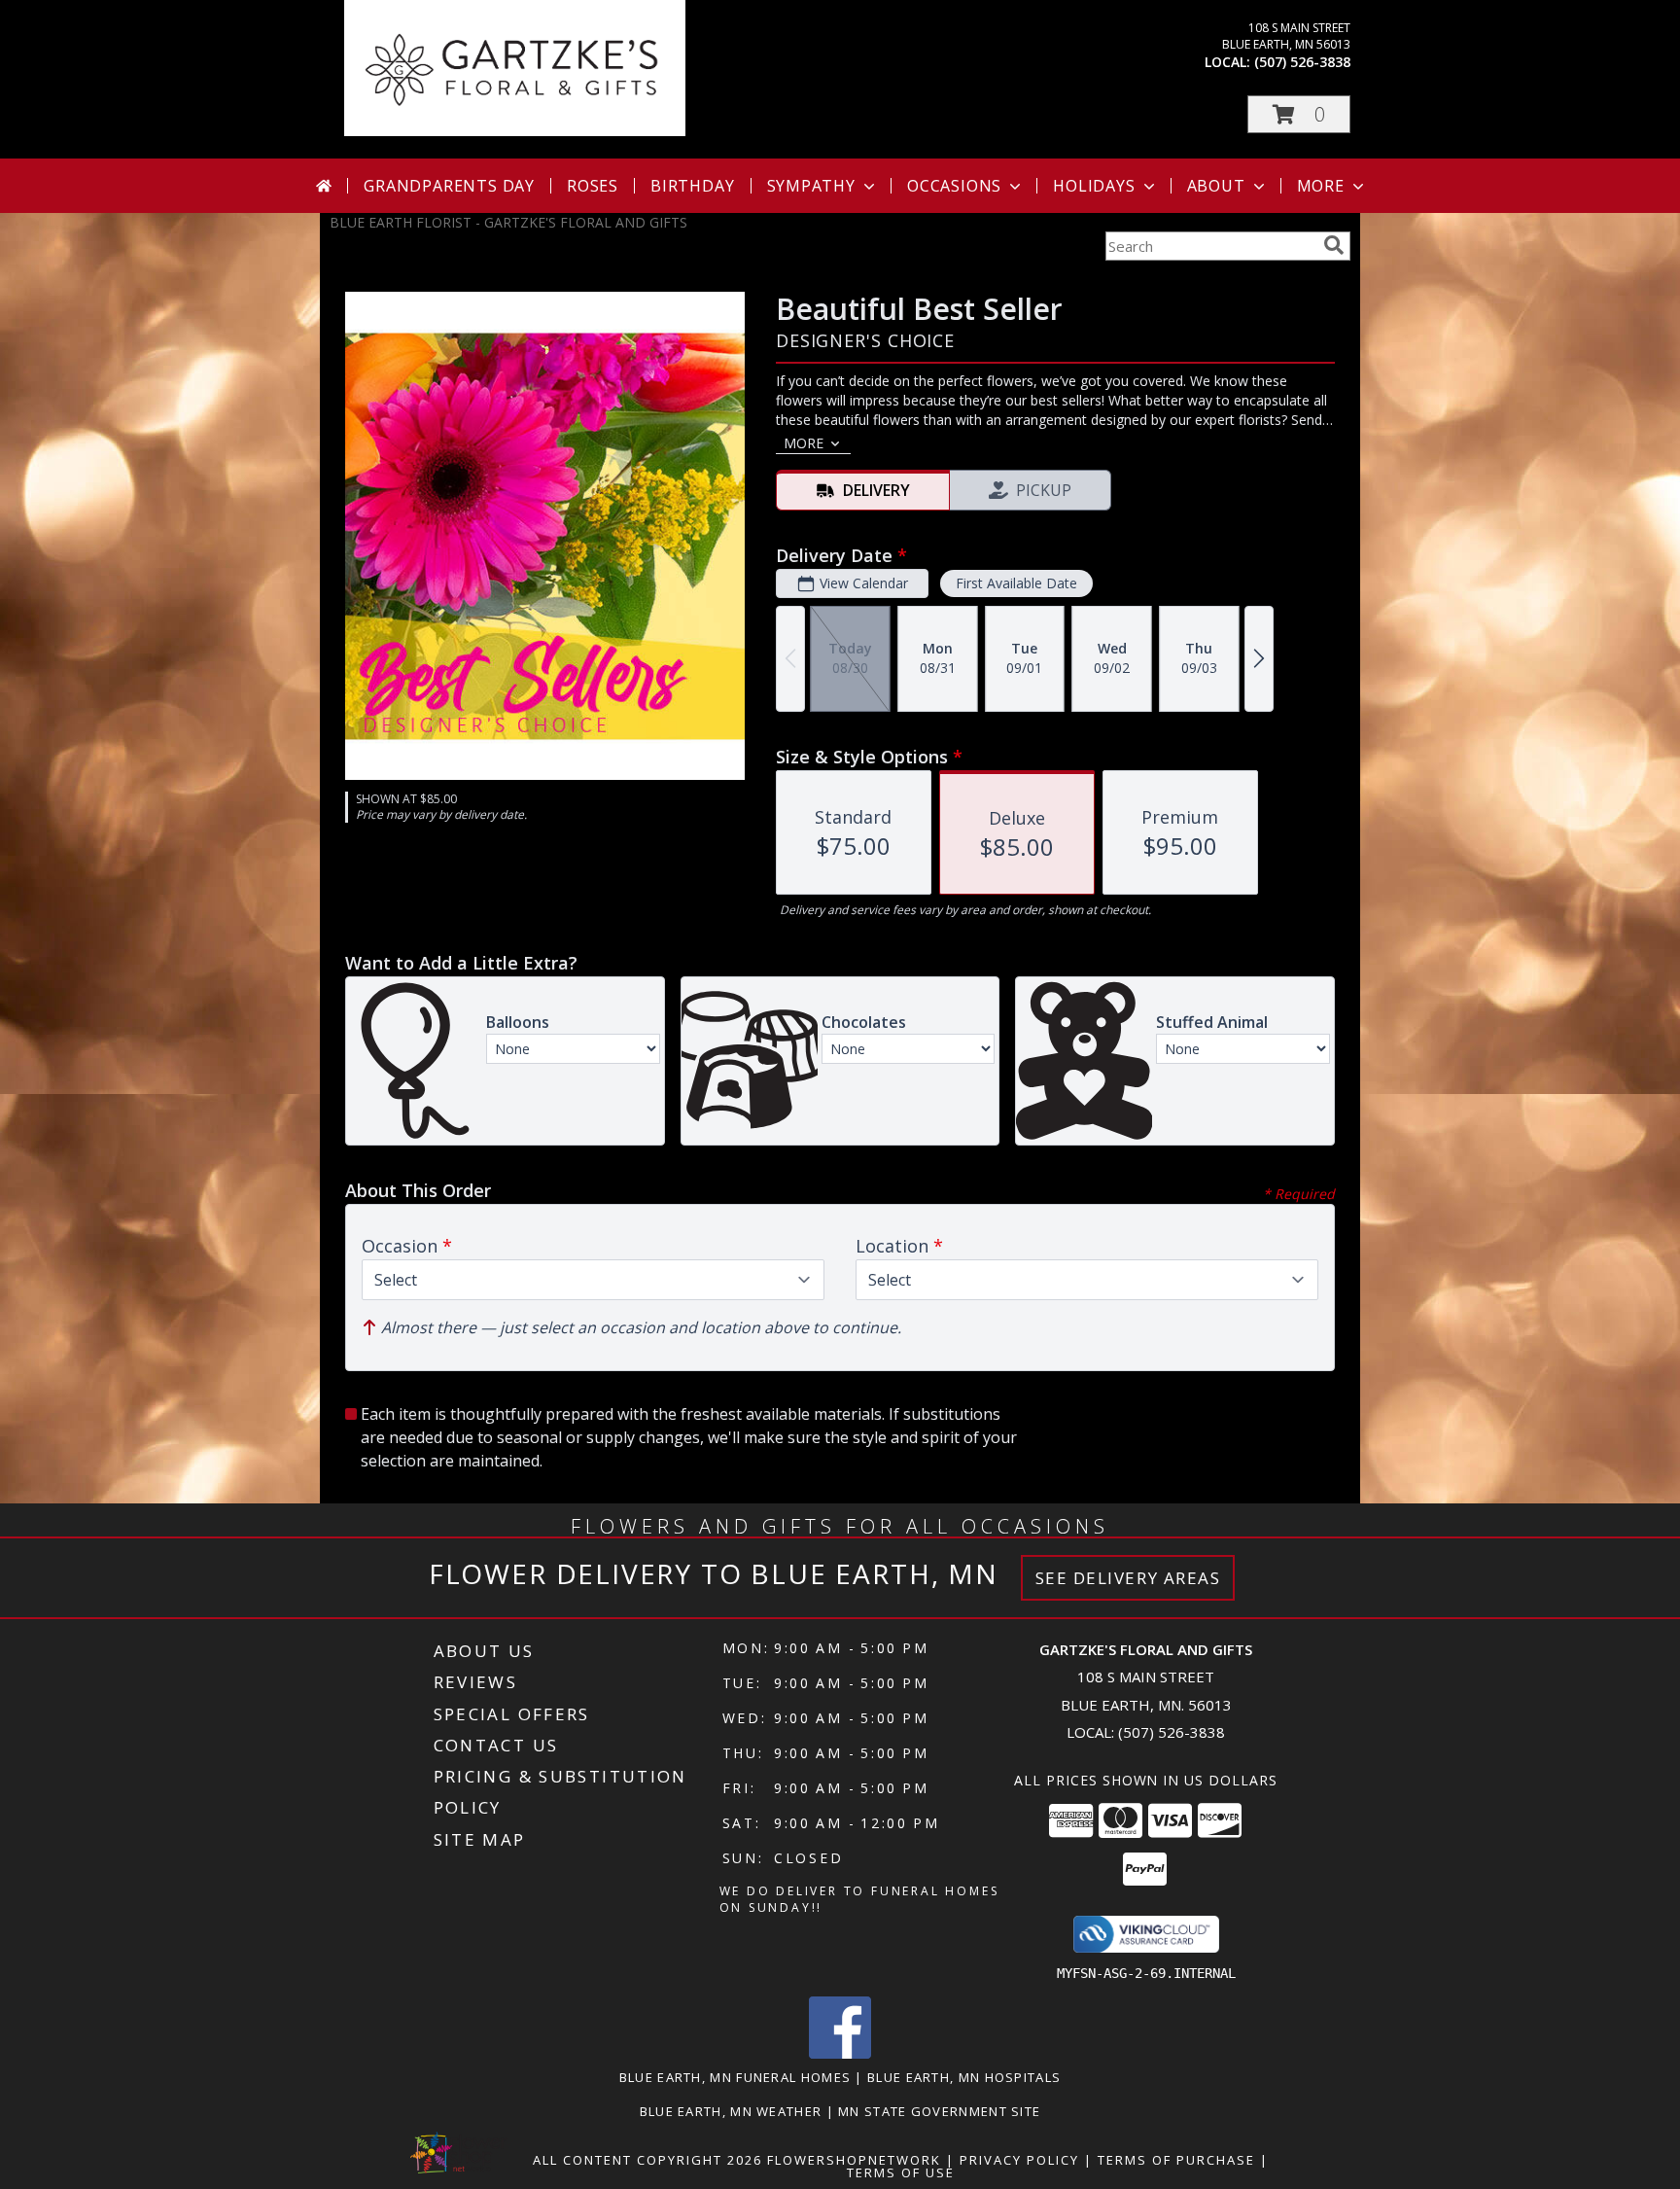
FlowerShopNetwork (854, 2160)
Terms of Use (901, 2172)
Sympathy (811, 186)
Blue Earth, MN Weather (731, 2111)
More (1321, 186)
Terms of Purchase (1176, 2160)
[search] (1334, 245)
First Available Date (1016, 583)
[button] (1299, 114)
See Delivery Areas (1128, 1578)
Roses (593, 186)
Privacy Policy (1019, 2160)
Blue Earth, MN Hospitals (964, 2077)
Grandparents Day (449, 186)
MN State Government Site (939, 2111)
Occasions (954, 186)
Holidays (1094, 186)
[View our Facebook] (840, 2053)
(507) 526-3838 (1302, 62)
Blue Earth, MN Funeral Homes (735, 2077)
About (1216, 186)
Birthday (692, 186)
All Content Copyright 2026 (647, 2160)
